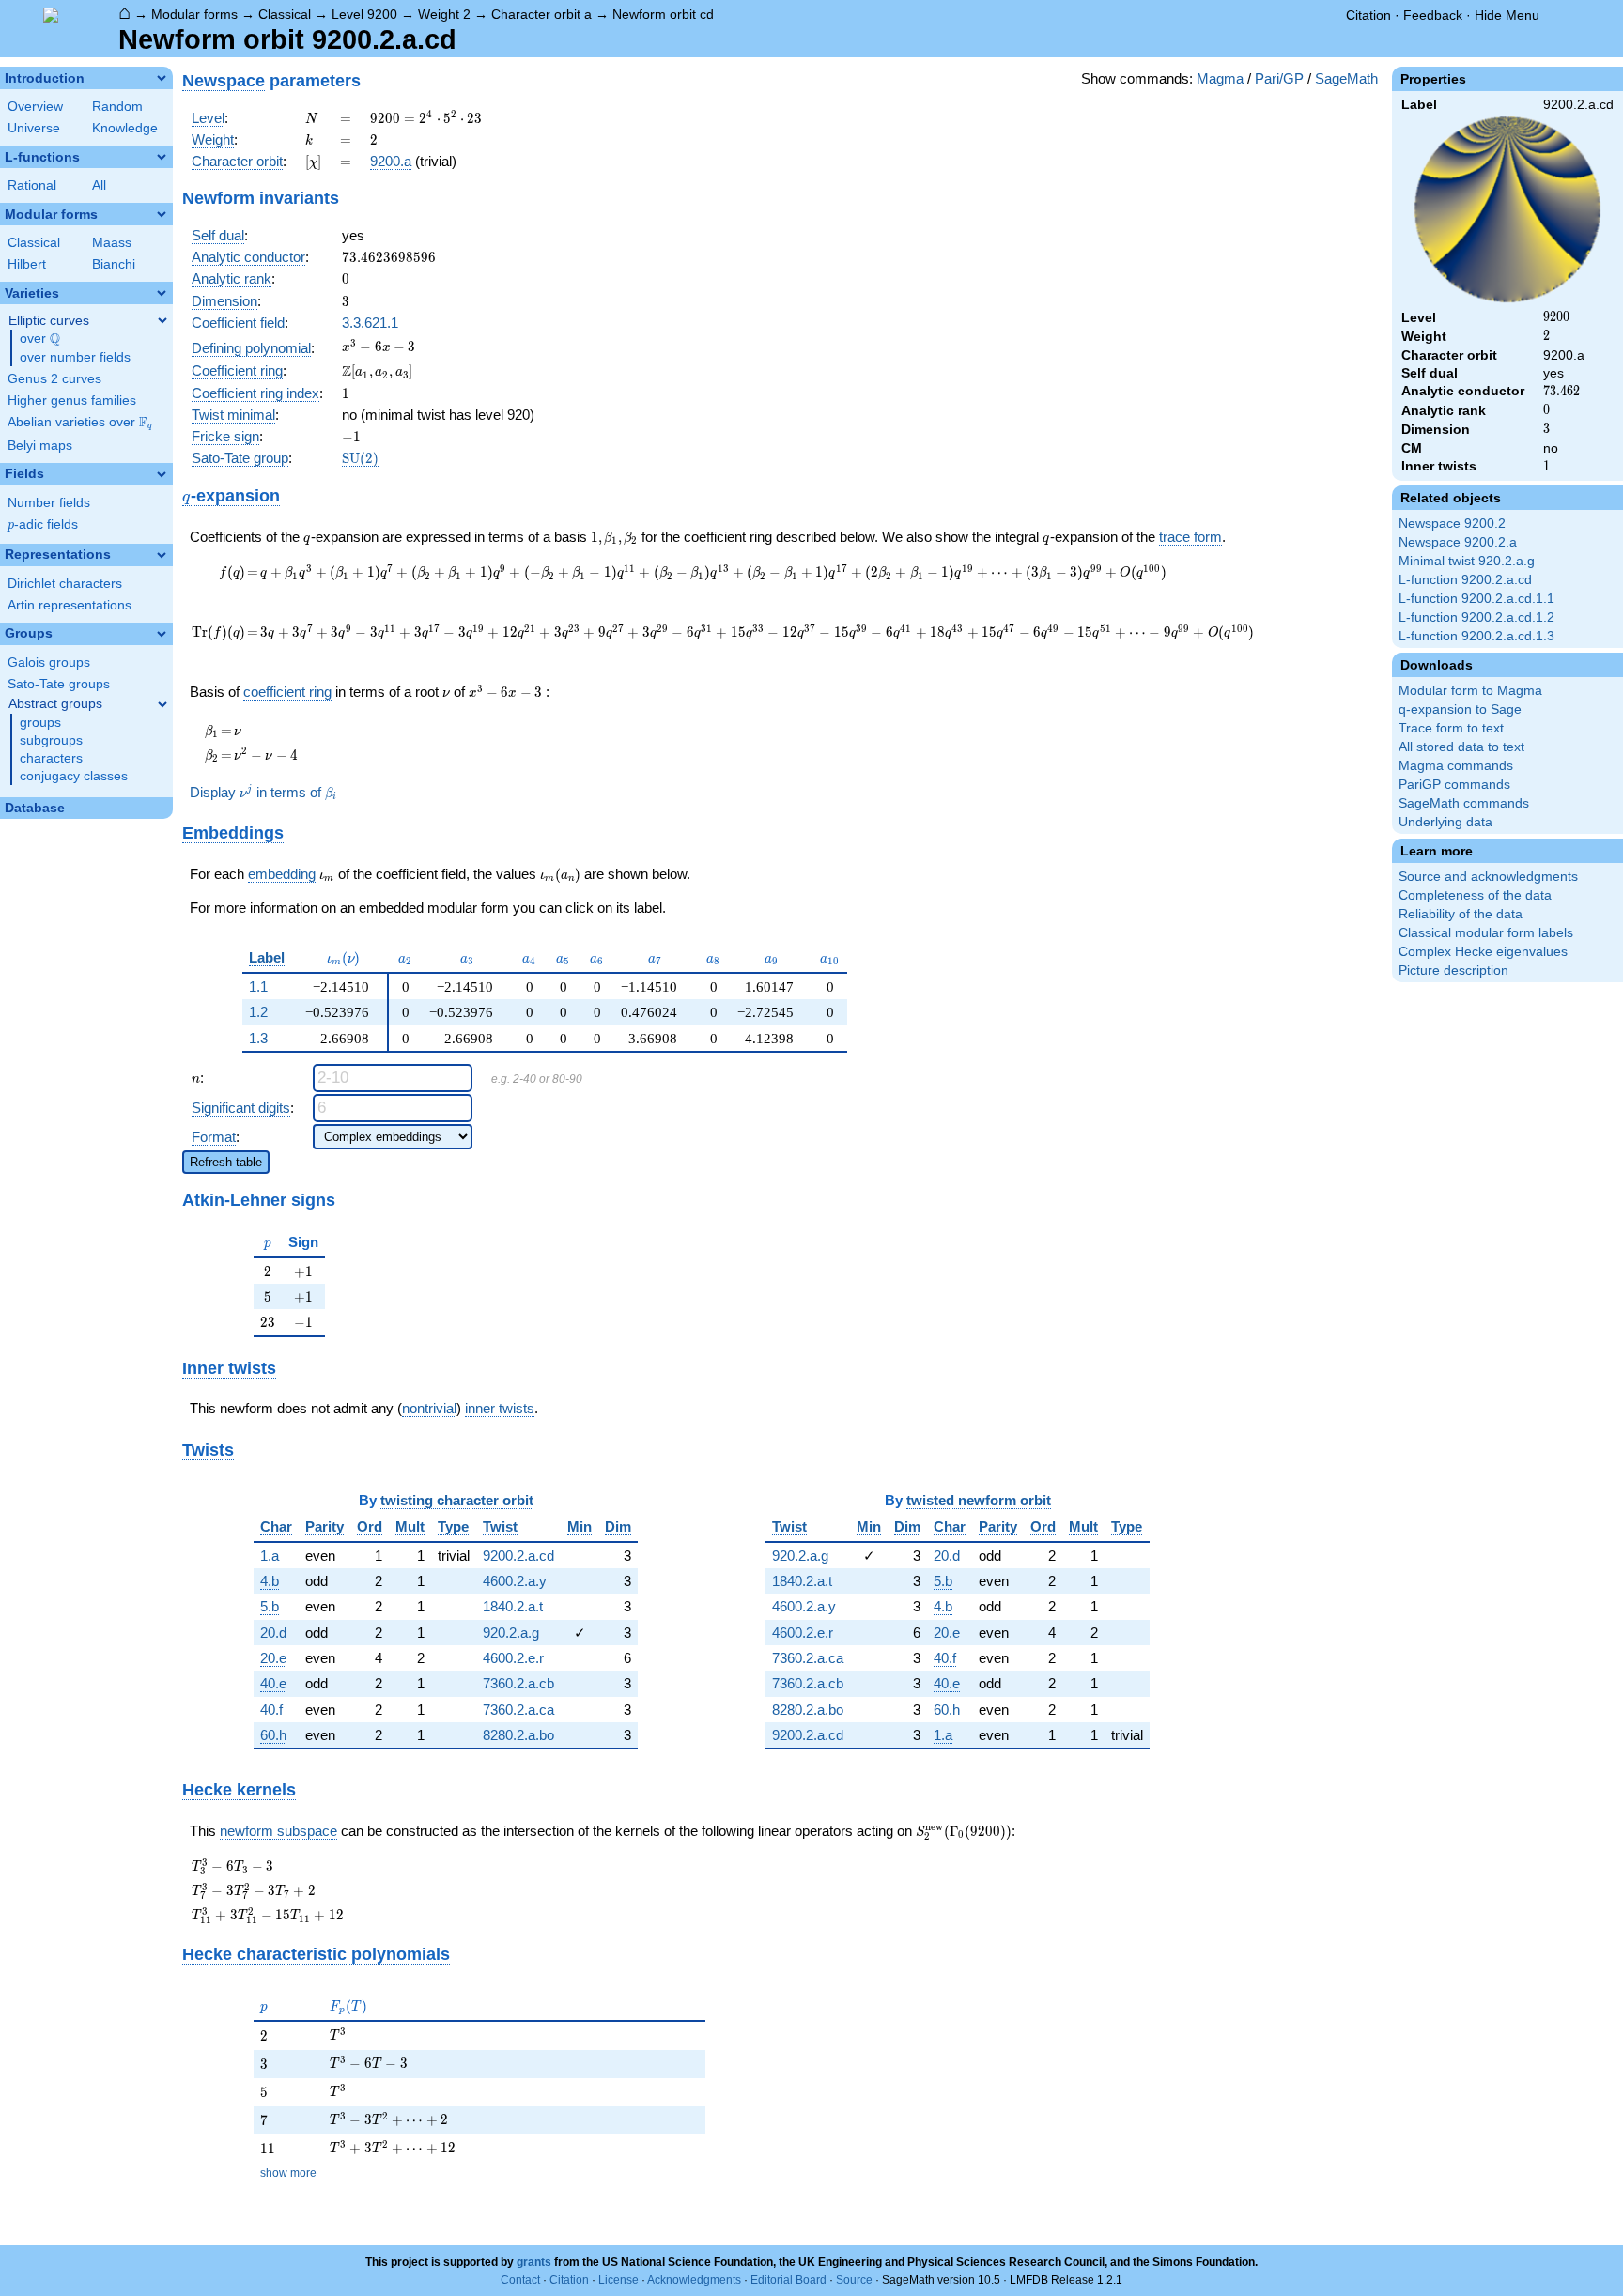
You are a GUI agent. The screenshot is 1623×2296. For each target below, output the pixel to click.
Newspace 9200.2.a (1458, 542)
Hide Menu (1507, 15)
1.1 (258, 986)
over (40, 339)
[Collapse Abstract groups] (162, 704)
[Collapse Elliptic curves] (162, 320)
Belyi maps (40, 446)
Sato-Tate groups (59, 684)
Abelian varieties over (80, 423)
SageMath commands (1464, 803)
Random (117, 107)
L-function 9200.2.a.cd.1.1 (1476, 599)
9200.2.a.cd (518, 1556)
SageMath (1346, 78)
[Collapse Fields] (162, 474)
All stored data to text (1461, 747)
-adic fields (43, 524)
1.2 (258, 1012)
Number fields (49, 503)
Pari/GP (1279, 78)
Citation (1368, 15)
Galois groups (49, 663)
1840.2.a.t (513, 1606)
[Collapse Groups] (162, 634)
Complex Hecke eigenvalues (1483, 952)
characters (51, 758)
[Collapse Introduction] (162, 78)
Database (35, 808)
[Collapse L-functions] (162, 157)
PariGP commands (1454, 785)
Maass (112, 243)
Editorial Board (788, 2280)
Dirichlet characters (65, 584)
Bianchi (114, 264)
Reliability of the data (1461, 914)
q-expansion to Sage (1460, 709)
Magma (1220, 78)
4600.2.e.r (513, 1658)
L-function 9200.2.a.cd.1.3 (1476, 636)
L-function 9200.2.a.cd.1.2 (1476, 617)
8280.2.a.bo (518, 1735)
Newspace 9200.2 (1452, 524)
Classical (285, 14)
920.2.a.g (511, 1633)
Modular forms (194, 14)
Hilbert (27, 264)
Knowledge (125, 128)
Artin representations (70, 605)
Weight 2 (444, 14)
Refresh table (226, 1162)
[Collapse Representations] (162, 555)
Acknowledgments (694, 2280)
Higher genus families (72, 401)
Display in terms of (263, 792)
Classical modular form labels (1486, 933)
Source (854, 2280)
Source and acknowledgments (1488, 877)
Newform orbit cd (663, 14)
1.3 (258, 1038)
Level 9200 (364, 14)
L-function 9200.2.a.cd (1465, 580)
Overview (35, 107)
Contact (520, 2280)
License (618, 2280)
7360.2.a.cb (518, 1683)
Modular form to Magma (1470, 691)
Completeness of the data (1475, 895)
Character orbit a (541, 14)
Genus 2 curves (54, 379)
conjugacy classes (74, 776)
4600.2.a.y (515, 1581)
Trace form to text (1451, 728)
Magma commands (1456, 766)
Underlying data (1445, 822)
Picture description (1453, 971)
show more (288, 2173)
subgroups (51, 740)
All (99, 185)
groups (40, 723)
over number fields (75, 357)
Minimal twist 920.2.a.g (1467, 561)
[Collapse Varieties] (162, 293)
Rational (32, 185)
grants (534, 2262)
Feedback (1433, 15)
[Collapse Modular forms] (162, 214)
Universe (34, 128)
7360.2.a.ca (518, 1710)
